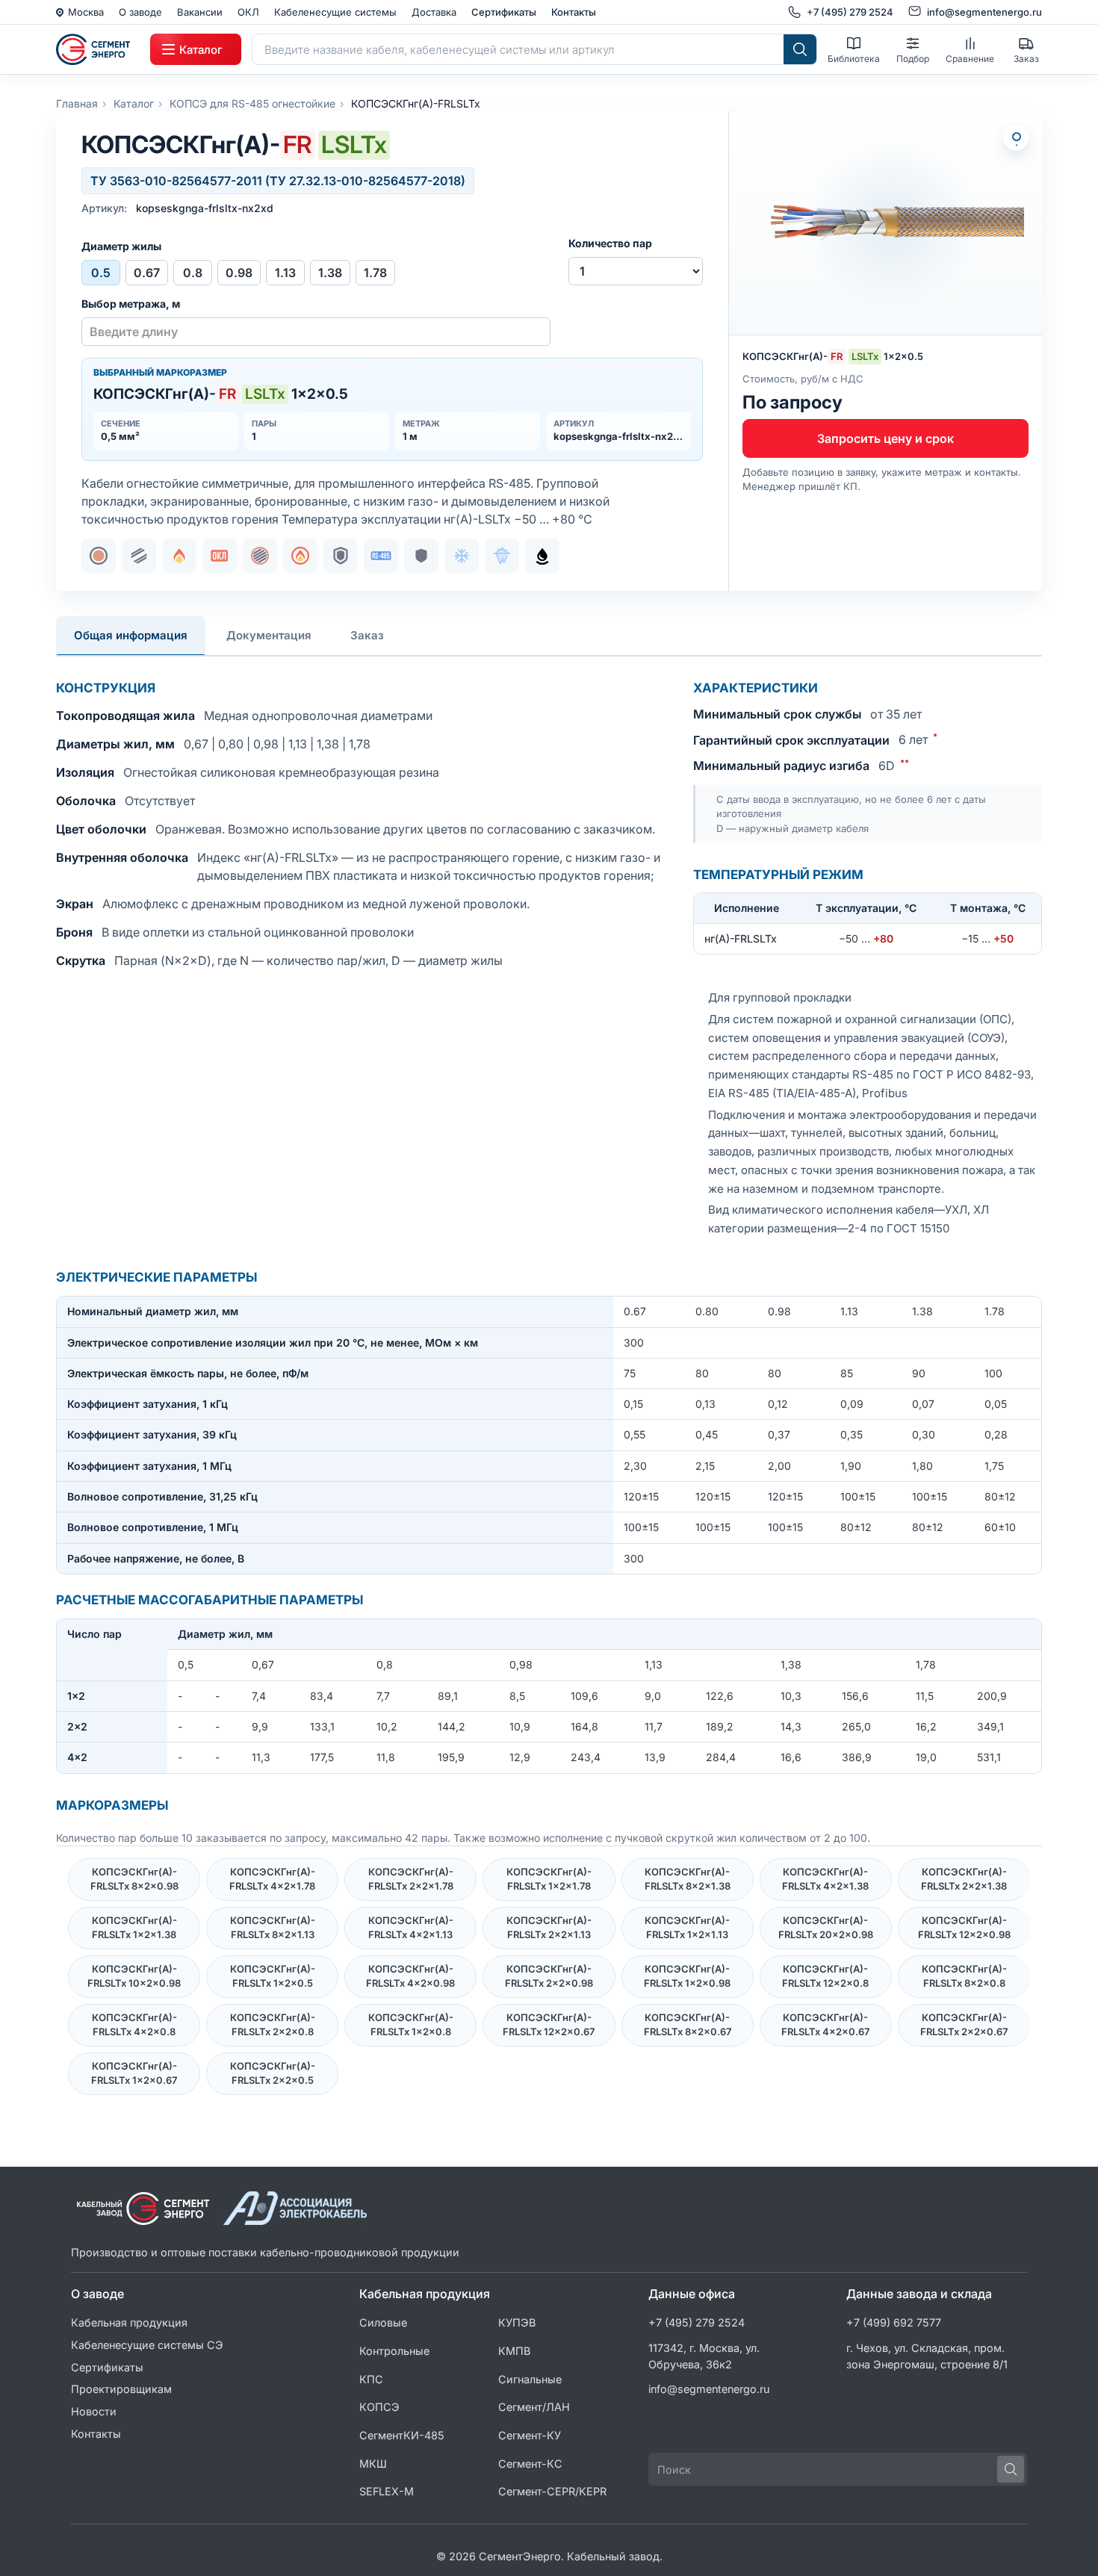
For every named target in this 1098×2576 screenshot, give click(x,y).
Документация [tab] (269, 635)
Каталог (134, 103)
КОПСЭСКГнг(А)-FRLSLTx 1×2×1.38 (134, 1928)
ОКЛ (248, 12)
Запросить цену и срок (885, 438)
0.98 (239, 273)
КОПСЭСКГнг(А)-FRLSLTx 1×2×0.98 (687, 1976)
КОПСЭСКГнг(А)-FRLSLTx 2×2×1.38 (964, 1879)
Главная (77, 103)
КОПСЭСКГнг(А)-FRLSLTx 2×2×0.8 (273, 2025)
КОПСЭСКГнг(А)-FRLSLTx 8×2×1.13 (273, 1928)
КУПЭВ (517, 2322)
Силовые (383, 2322)
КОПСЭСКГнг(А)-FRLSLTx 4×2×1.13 (411, 1928)
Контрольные (394, 2351)
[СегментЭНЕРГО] (98, 49)
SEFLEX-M (387, 2491)
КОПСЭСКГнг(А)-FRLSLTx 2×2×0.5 (273, 2073)
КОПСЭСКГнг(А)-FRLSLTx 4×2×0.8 (134, 2025)
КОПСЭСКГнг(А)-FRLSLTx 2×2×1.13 (549, 1928)
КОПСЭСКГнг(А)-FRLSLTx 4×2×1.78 (272, 1879)
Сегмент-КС (530, 2464)
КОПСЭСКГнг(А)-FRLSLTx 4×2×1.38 (825, 1879)
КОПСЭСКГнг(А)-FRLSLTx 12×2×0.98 (964, 1928)
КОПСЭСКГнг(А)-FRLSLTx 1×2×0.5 (273, 1976)
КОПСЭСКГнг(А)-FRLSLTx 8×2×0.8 (964, 1976)
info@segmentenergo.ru (709, 2389)
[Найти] (800, 49)
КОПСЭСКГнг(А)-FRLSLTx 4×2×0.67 (825, 2025)
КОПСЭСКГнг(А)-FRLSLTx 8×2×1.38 (688, 1879)
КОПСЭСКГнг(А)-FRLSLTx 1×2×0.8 (411, 2025)
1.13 (285, 273)
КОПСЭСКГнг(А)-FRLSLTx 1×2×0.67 (134, 2073)
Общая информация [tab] (131, 635)
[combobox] (518, 49)
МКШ (373, 2464)
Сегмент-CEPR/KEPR (552, 2491)
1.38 (330, 273)
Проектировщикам (121, 2389)
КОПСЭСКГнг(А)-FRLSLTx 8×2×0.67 (688, 2025)
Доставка (434, 12)
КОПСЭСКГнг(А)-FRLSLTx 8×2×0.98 (134, 1879)
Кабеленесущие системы (335, 12)
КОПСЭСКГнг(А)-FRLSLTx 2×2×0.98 (549, 1976)
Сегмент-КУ (530, 2435)
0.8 (193, 273)
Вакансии (200, 12)
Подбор (913, 59)
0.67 (147, 273)
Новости (94, 2411)
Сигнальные (530, 2379)
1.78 (375, 273)
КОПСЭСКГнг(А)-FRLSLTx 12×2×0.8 (825, 1976)
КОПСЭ (379, 2407)
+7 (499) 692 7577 (894, 2322)
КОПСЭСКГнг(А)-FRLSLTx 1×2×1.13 (687, 1928)
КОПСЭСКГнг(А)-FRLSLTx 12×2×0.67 (549, 2025)
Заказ (1026, 59)
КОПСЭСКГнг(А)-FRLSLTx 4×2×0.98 (410, 1976)
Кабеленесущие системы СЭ (147, 2345)
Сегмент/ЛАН (534, 2407)
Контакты (574, 12)
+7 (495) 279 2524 (697, 2322)
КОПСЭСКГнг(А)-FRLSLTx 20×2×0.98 (826, 1928)
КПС (371, 2379)
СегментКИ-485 (402, 2435)
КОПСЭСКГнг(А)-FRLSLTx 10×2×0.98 (134, 1976)
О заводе (140, 12)
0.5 (101, 273)
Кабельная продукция (129, 2322)
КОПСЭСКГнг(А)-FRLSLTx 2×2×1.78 (411, 1879)
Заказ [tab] (367, 635)
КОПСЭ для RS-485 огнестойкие (252, 103)
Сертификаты (504, 12)
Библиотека (854, 59)
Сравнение (970, 59)
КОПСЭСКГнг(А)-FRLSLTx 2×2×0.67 (964, 2025)
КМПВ (514, 2351)
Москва (86, 12)
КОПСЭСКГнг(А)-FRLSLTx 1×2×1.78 (549, 1879)
